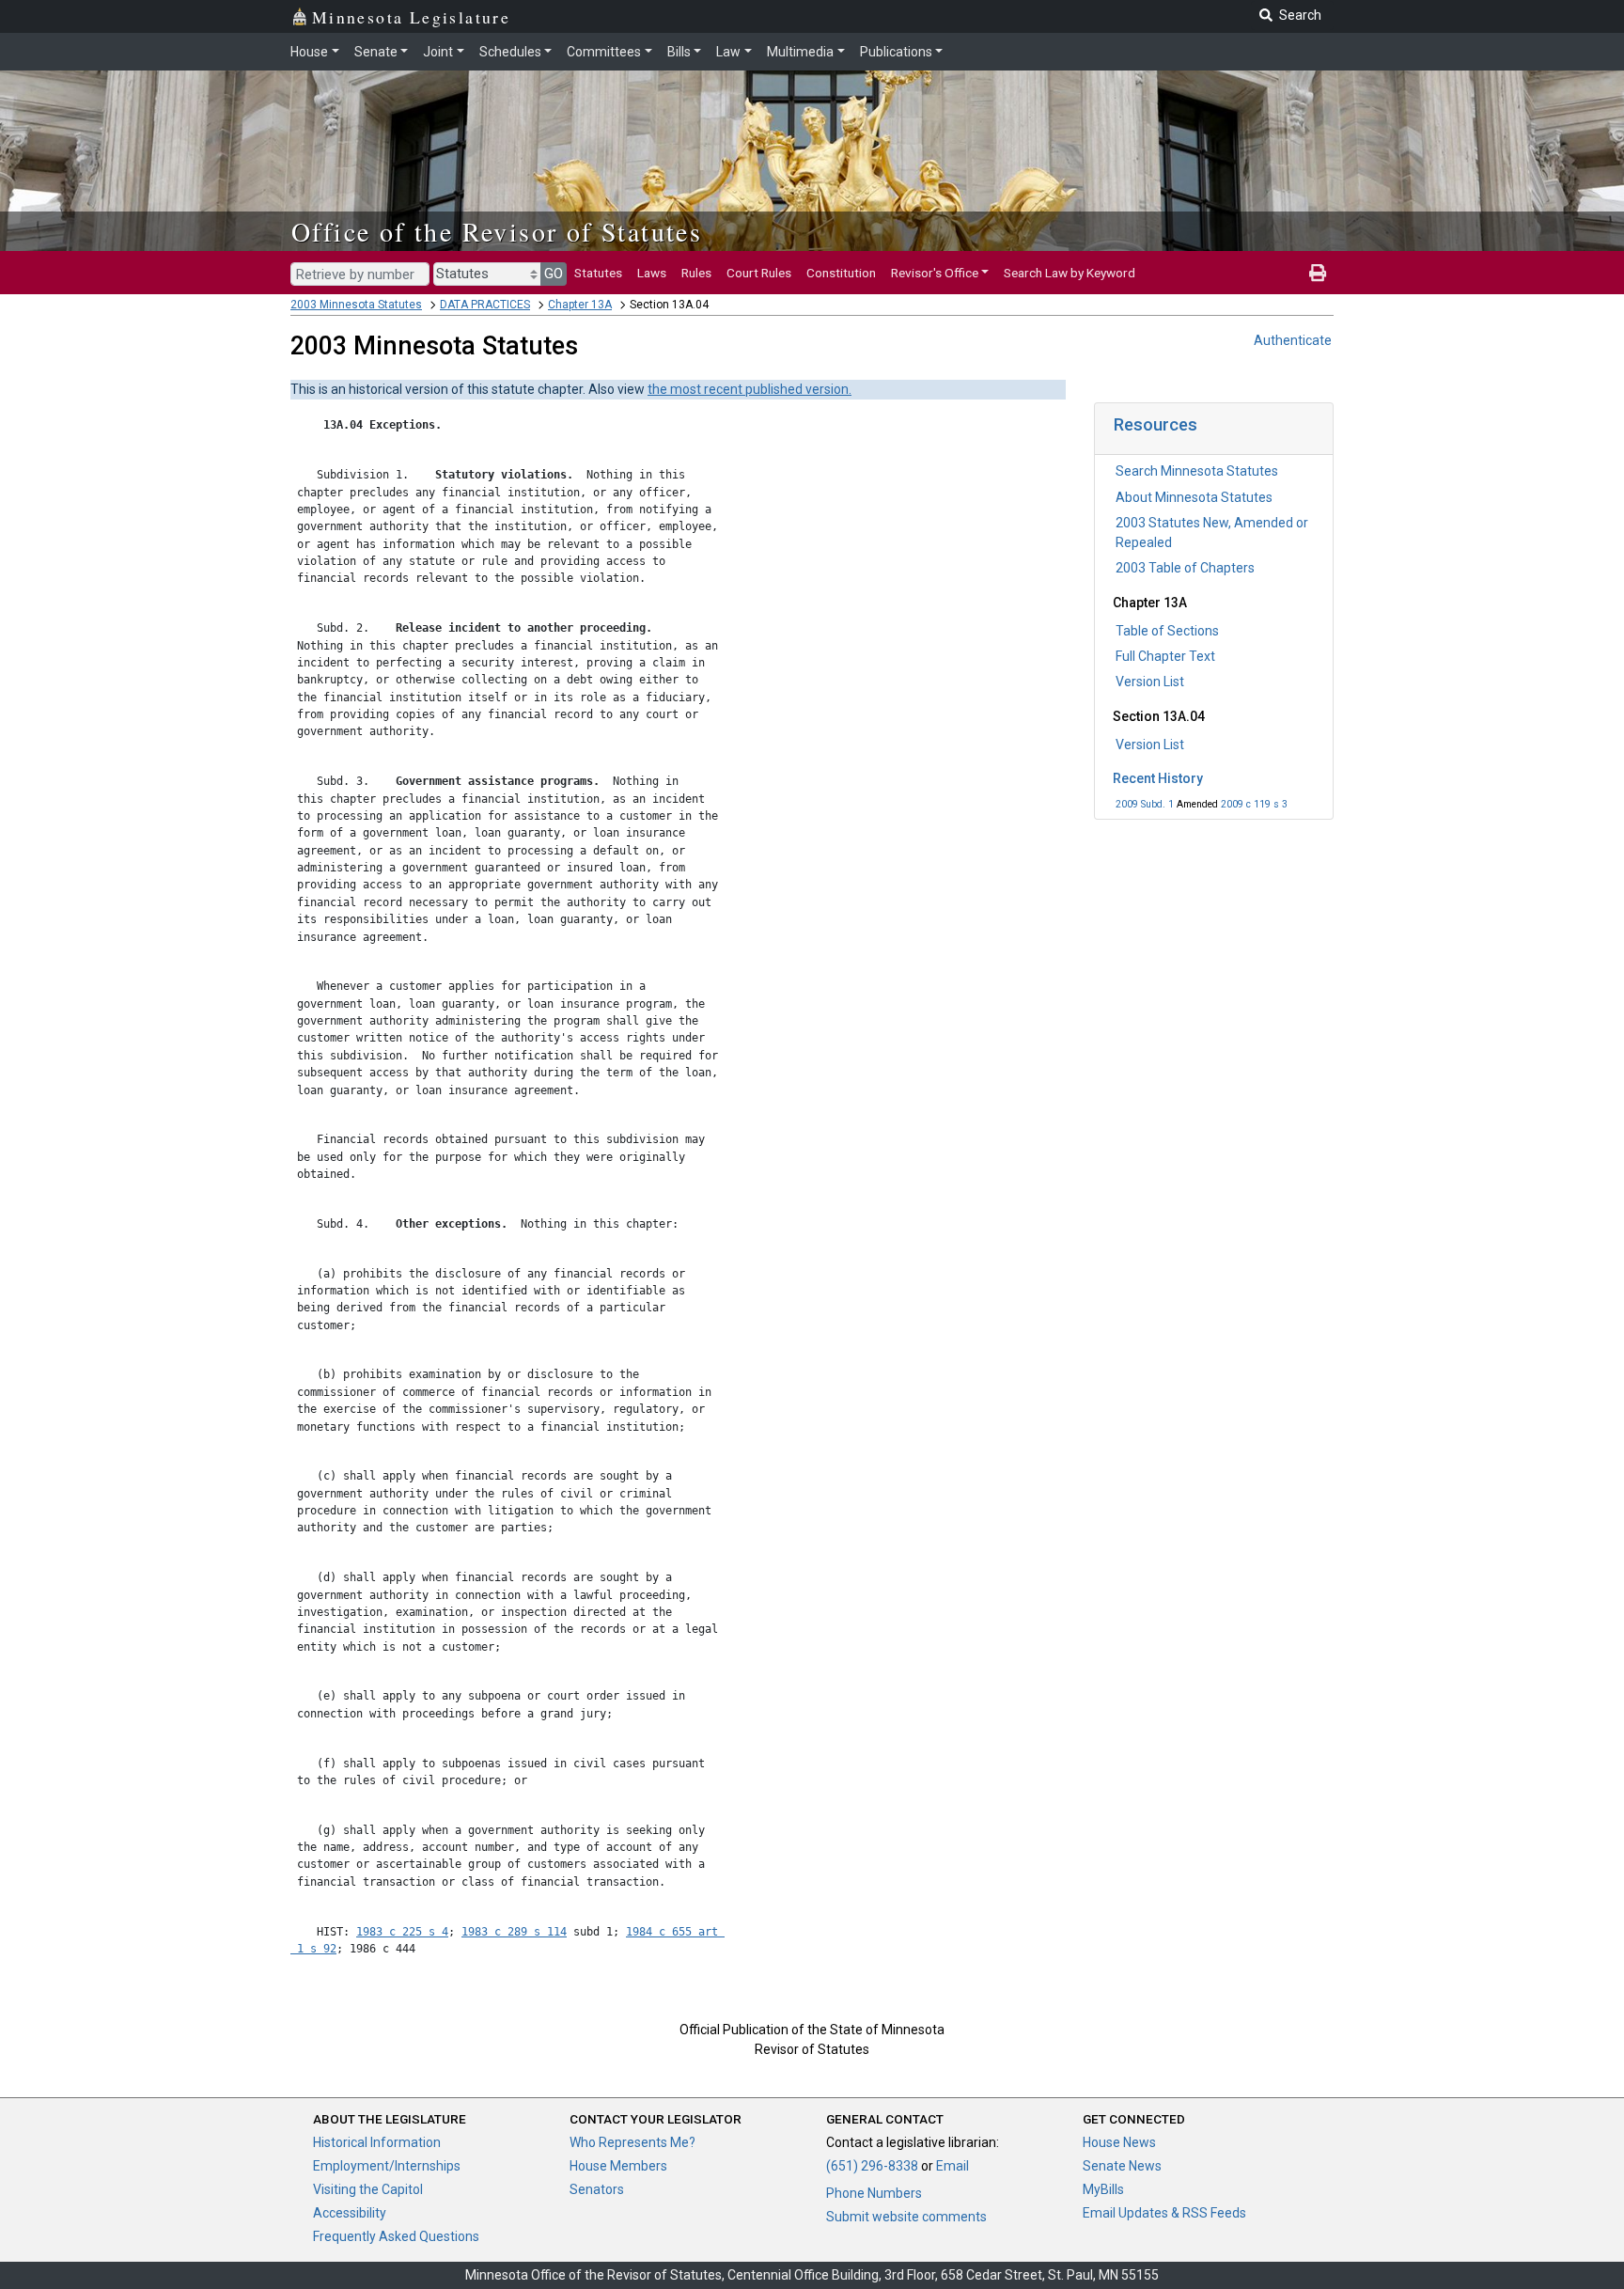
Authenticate (1293, 340)
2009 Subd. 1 (1145, 804)
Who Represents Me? (632, 2142)
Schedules (510, 52)
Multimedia (800, 52)
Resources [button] (1156, 424)
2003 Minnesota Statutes (356, 305)
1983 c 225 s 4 (402, 1932)
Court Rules (759, 273)
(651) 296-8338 (872, 2166)
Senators (597, 2189)
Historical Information (377, 2142)
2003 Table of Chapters (1185, 568)
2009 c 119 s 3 (1254, 804)
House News (1119, 2142)
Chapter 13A (580, 305)
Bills (679, 52)
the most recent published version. (750, 389)
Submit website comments (906, 2217)
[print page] (1318, 273)
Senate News (1122, 2166)
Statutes (598, 273)
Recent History (1158, 778)
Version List (1150, 682)
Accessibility (350, 2213)
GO (554, 274)
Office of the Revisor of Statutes (497, 231)
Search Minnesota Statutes (1197, 471)
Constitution (841, 273)
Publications (896, 52)
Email (953, 2166)
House (309, 52)
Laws (652, 273)
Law (728, 52)
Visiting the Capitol (368, 2189)
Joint (438, 52)
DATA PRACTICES (485, 305)
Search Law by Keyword (1070, 273)
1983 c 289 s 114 (514, 1932)
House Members (618, 2166)
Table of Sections (1167, 631)
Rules (696, 273)
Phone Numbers (874, 2193)
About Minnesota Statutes (1194, 497)
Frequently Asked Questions (396, 2236)
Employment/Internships (387, 2166)
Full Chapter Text (1165, 656)
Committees (604, 52)
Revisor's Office (935, 273)
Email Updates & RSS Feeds (1164, 2213)
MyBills (1103, 2189)
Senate (376, 52)
